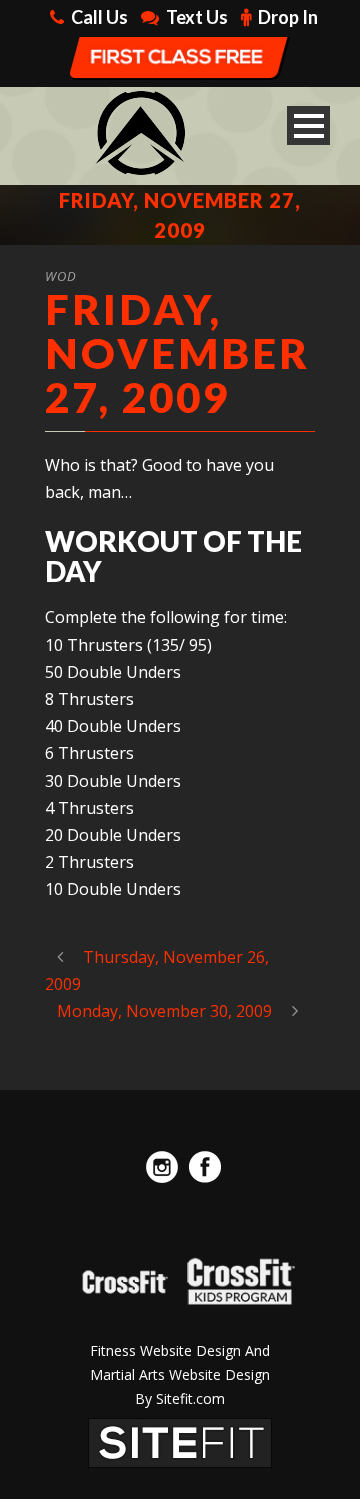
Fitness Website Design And (180, 1350)
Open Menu (308, 125)
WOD (61, 276)
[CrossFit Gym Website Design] (180, 1442)
